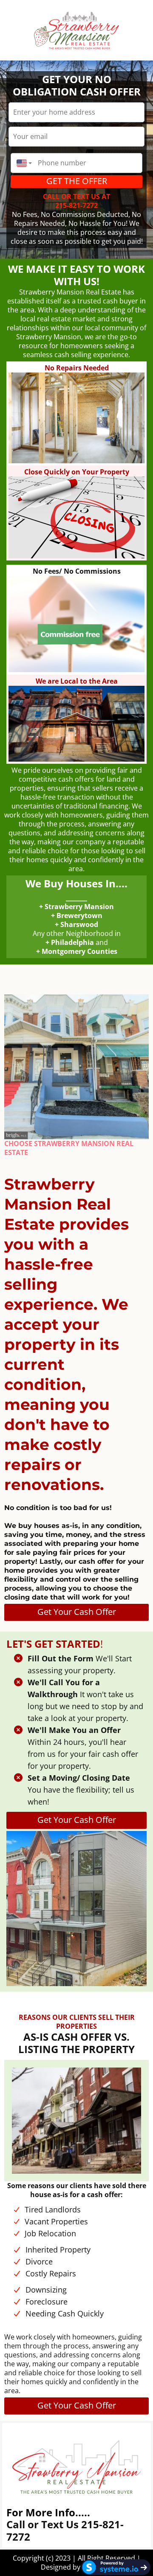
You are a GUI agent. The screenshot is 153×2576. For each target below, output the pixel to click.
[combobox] (22, 163)
